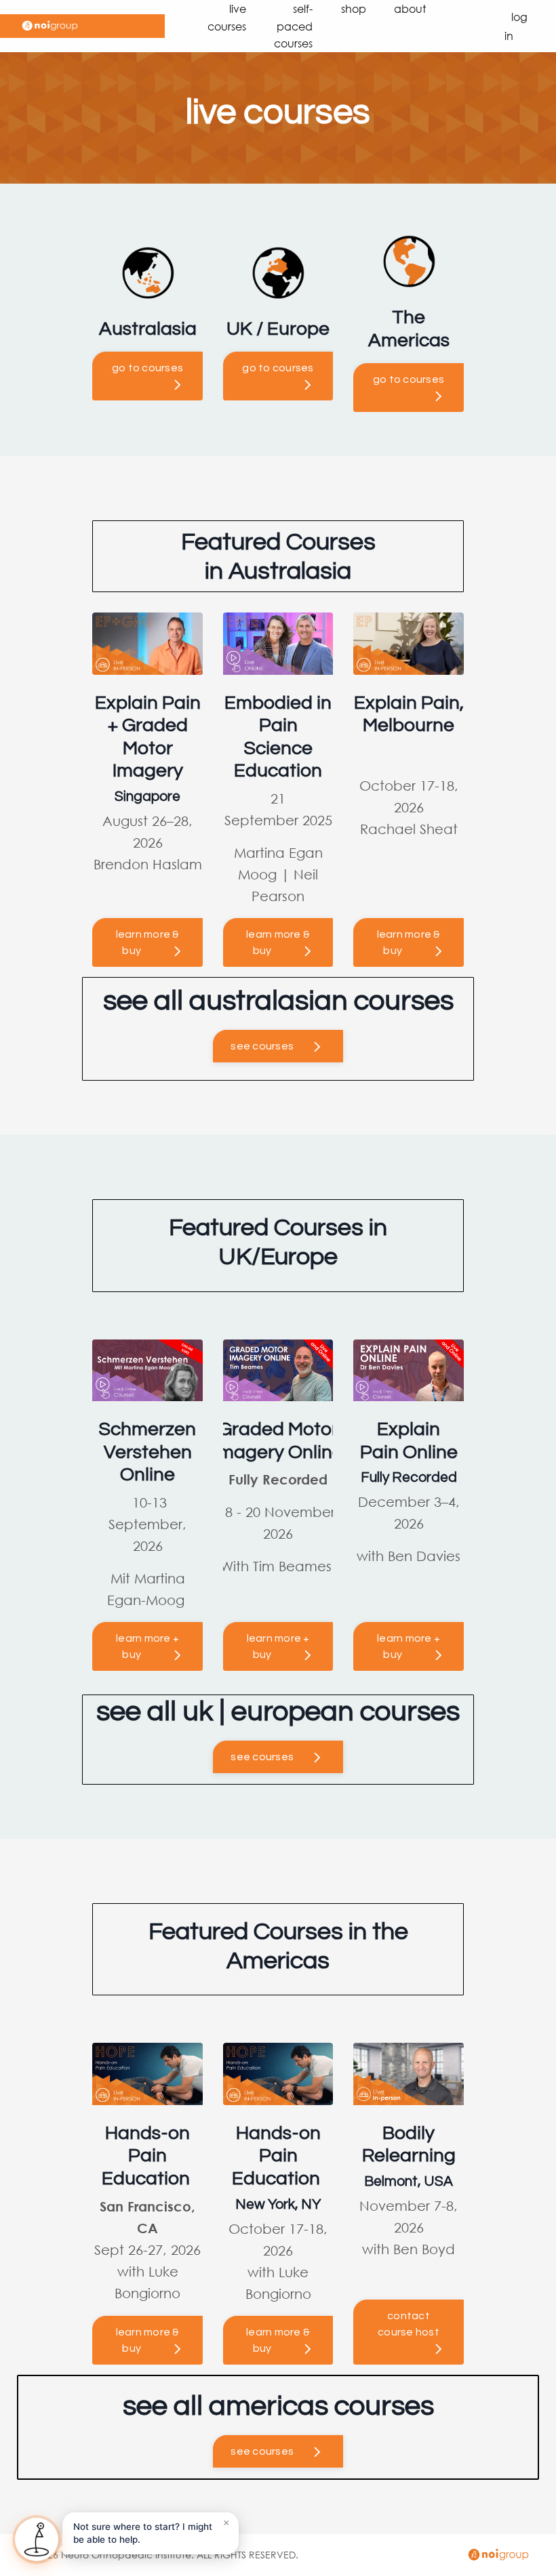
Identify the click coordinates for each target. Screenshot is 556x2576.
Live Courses (227, 17)
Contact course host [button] (409, 2324)
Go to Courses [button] (147, 368)
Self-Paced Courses (293, 26)
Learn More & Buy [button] (278, 942)
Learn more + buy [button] (147, 1646)
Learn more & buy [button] (148, 2340)
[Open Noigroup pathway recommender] (37, 2539)
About (410, 8)
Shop (354, 8)
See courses (262, 1046)
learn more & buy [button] (148, 942)
